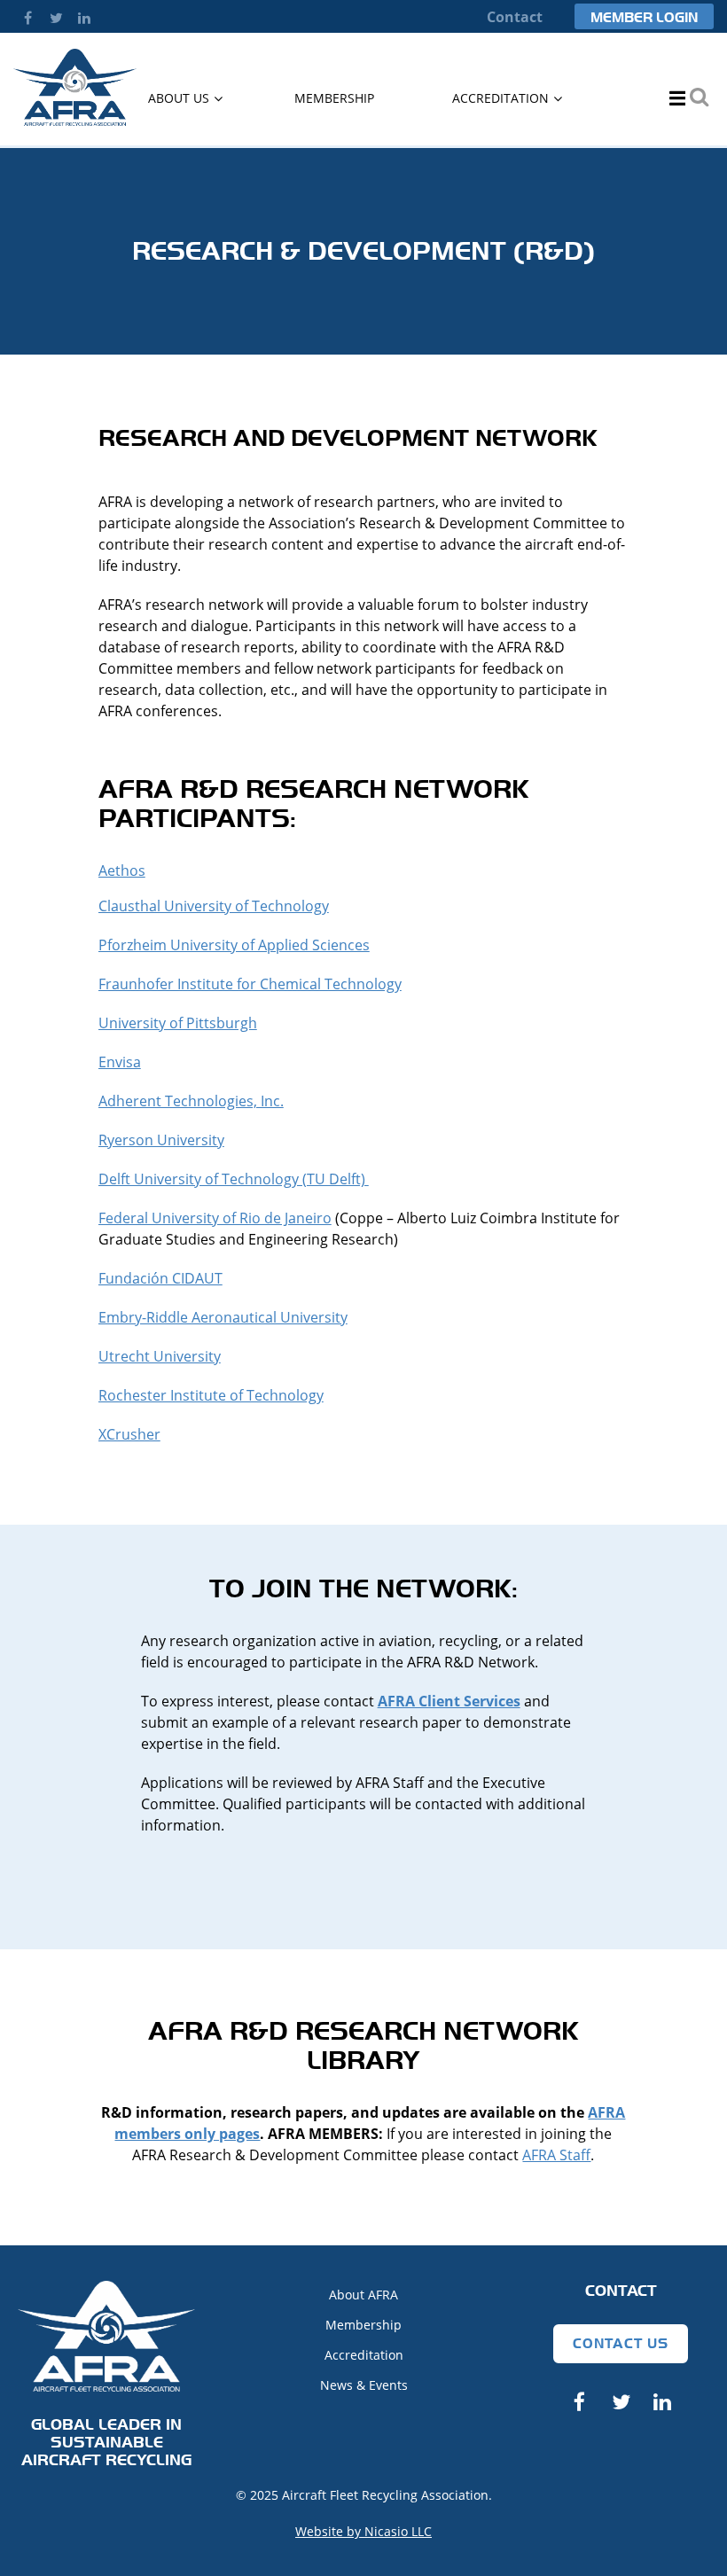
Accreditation (364, 2355)
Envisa (120, 1062)
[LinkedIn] (84, 18)
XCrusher (129, 1434)
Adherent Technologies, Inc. (191, 1101)
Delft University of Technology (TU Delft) (234, 1179)
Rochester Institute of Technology (211, 1395)
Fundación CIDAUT (160, 1278)
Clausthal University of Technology (214, 906)
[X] (56, 18)
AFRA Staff (556, 2155)
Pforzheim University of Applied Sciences (234, 945)
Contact (515, 17)
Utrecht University (160, 1356)
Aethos (122, 870)
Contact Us (621, 2343)
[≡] (671, 98)
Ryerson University (161, 1140)
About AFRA (363, 2295)
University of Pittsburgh (178, 1023)
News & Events (364, 2385)
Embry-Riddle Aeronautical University (223, 1317)
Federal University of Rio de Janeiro (215, 1218)
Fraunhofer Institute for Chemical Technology (250, 984)
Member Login (644, 17)
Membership (363, 2325)
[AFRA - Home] (75, 121)
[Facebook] (27, 18)
